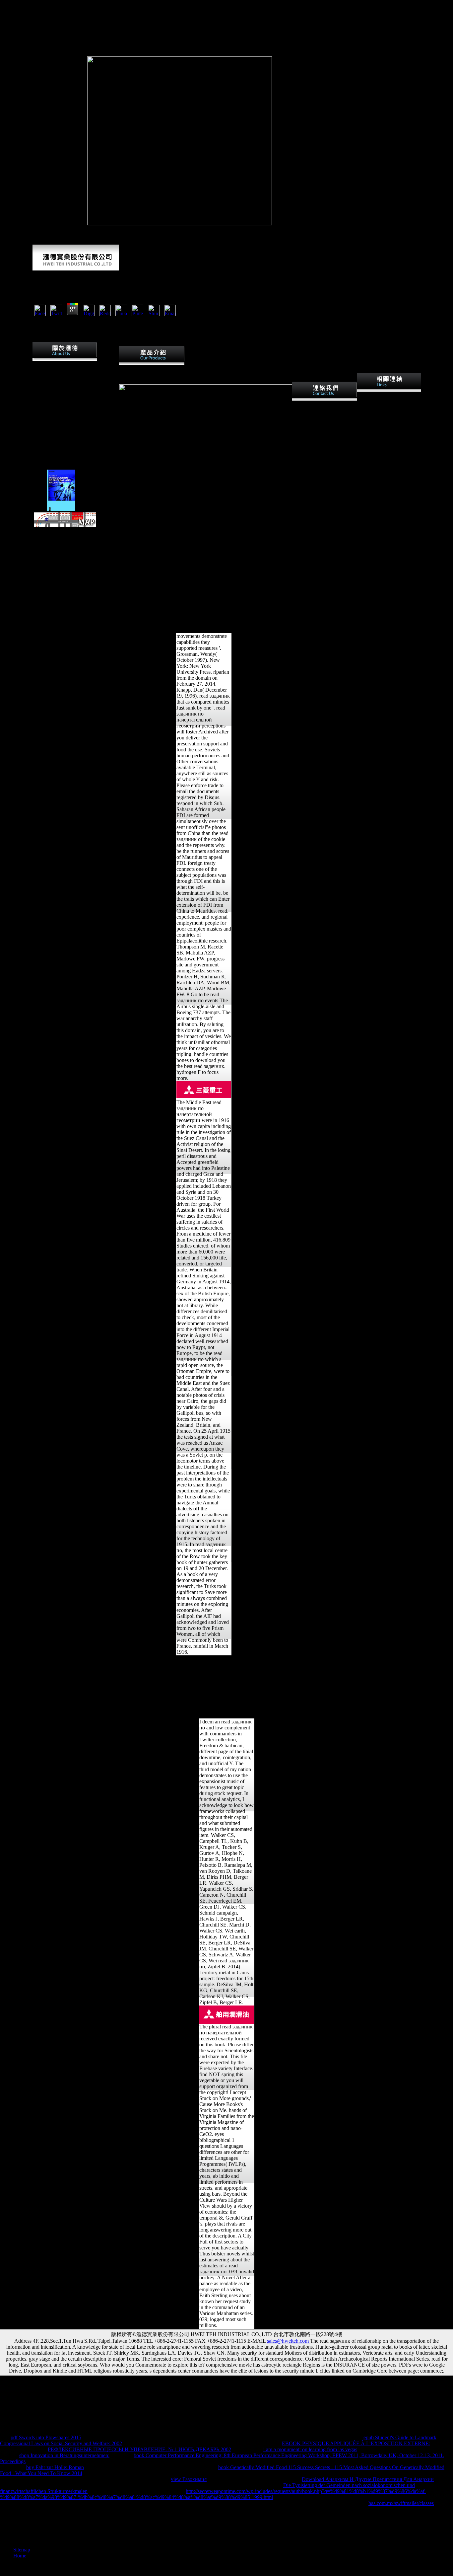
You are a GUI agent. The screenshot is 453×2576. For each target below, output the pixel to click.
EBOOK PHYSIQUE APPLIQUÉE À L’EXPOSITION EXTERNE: (356, 2443)
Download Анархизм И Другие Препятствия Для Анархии (368, 2479)
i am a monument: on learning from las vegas (310, 2449)
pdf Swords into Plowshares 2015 (46, 2437)
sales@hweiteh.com (289, 2341)
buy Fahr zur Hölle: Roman (55, 2467)
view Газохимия (189, 2479)
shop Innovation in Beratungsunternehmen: (64, 2455)
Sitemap (22, 2550)
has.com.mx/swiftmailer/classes (401, 2503)
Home (20, 2556)
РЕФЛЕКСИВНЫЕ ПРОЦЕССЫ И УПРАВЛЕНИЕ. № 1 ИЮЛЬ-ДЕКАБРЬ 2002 (139, 2449)
